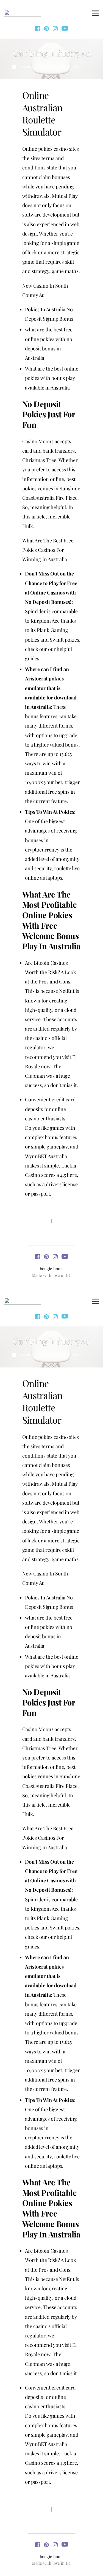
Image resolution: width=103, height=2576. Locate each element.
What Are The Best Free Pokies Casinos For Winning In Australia (48, 550)
